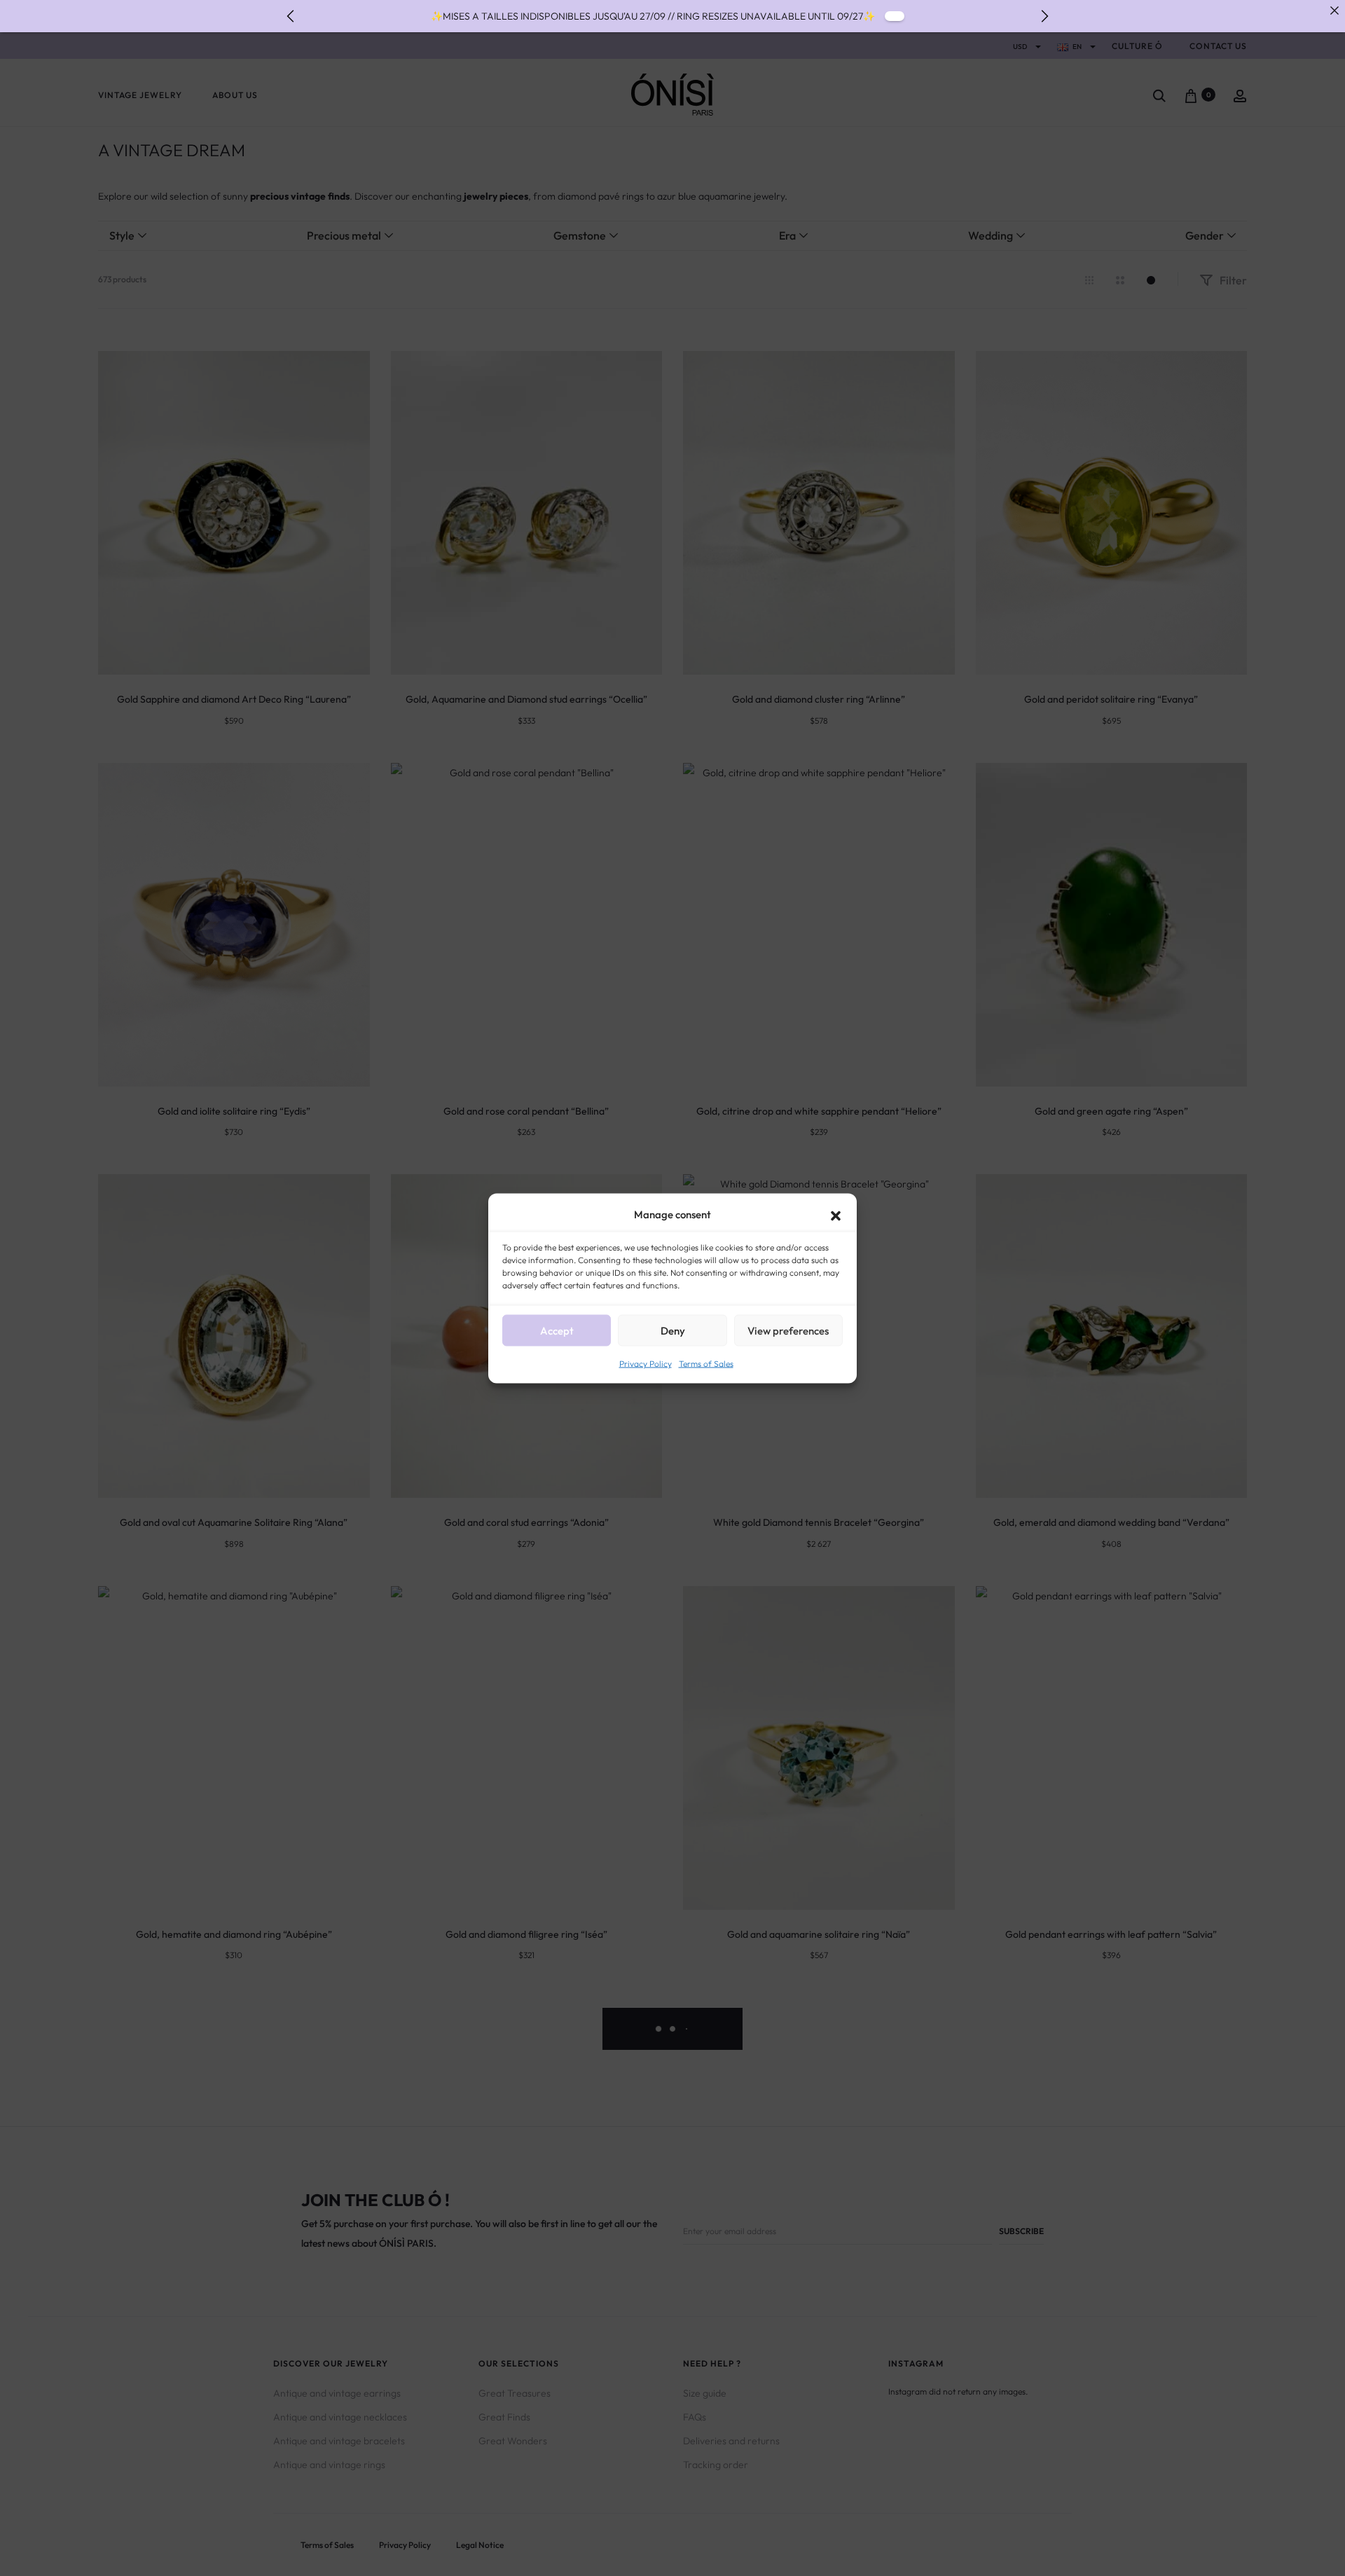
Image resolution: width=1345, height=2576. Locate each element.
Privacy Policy (646, 1363)
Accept (557, 1330)
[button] (836, 1214)
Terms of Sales (706, 1363)
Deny (673, 1330)
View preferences (788, 1330)
